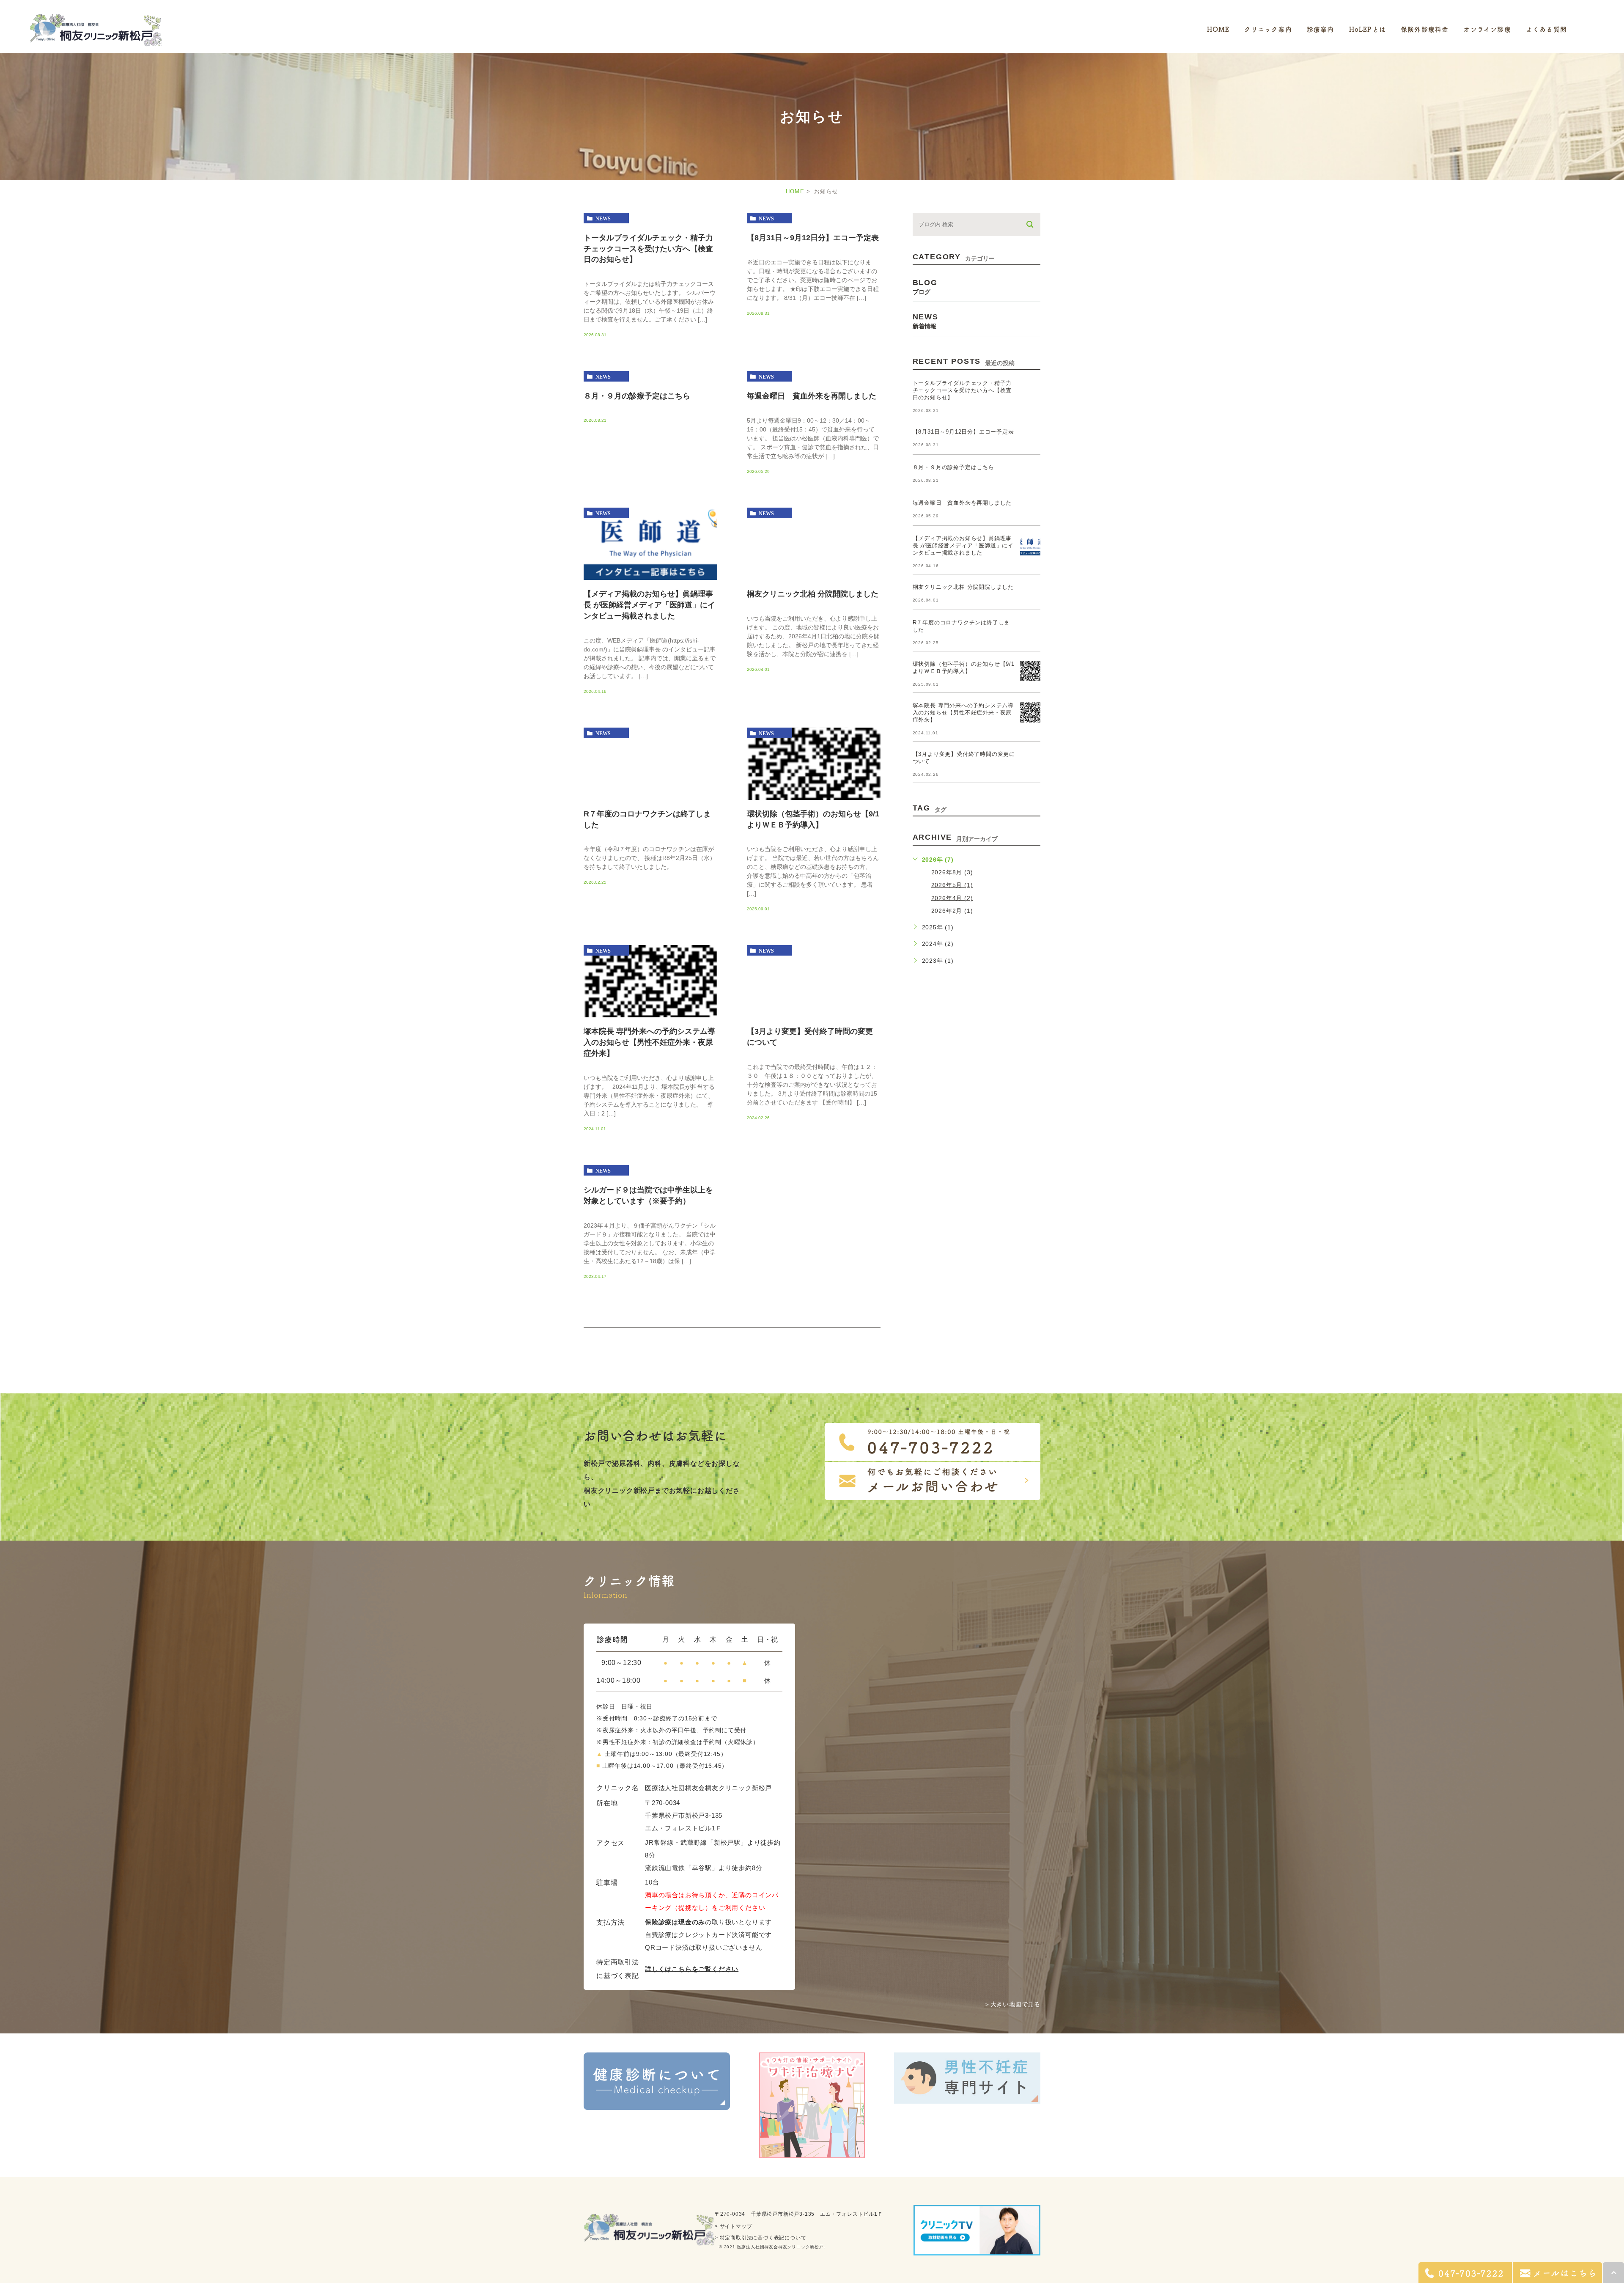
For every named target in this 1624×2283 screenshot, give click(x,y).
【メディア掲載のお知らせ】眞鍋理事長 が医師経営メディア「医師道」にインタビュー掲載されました (649, 605)
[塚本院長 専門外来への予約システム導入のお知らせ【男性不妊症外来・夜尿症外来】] (650, 1017)
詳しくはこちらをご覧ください (692, 1969)
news (603, 218)
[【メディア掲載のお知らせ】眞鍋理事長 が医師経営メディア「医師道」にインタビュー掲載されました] (650, 580)
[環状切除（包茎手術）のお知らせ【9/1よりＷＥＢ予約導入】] (814, 800)
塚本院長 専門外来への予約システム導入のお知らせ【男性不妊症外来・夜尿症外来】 (649, 1042)
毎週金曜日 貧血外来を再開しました (812, 396)
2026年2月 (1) (952, 910)
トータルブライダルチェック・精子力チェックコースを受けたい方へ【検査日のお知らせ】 (648, 248)
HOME (795, 191)
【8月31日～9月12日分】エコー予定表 (813, 237)
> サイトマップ (733, 2226)
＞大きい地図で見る (1012, 2004)
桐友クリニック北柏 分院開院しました (813, 594)
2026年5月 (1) (952, 885)
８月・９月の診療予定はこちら (637, 396)
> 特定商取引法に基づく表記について (760, 2238)
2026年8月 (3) (952, 872)
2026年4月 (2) (952, 898)
